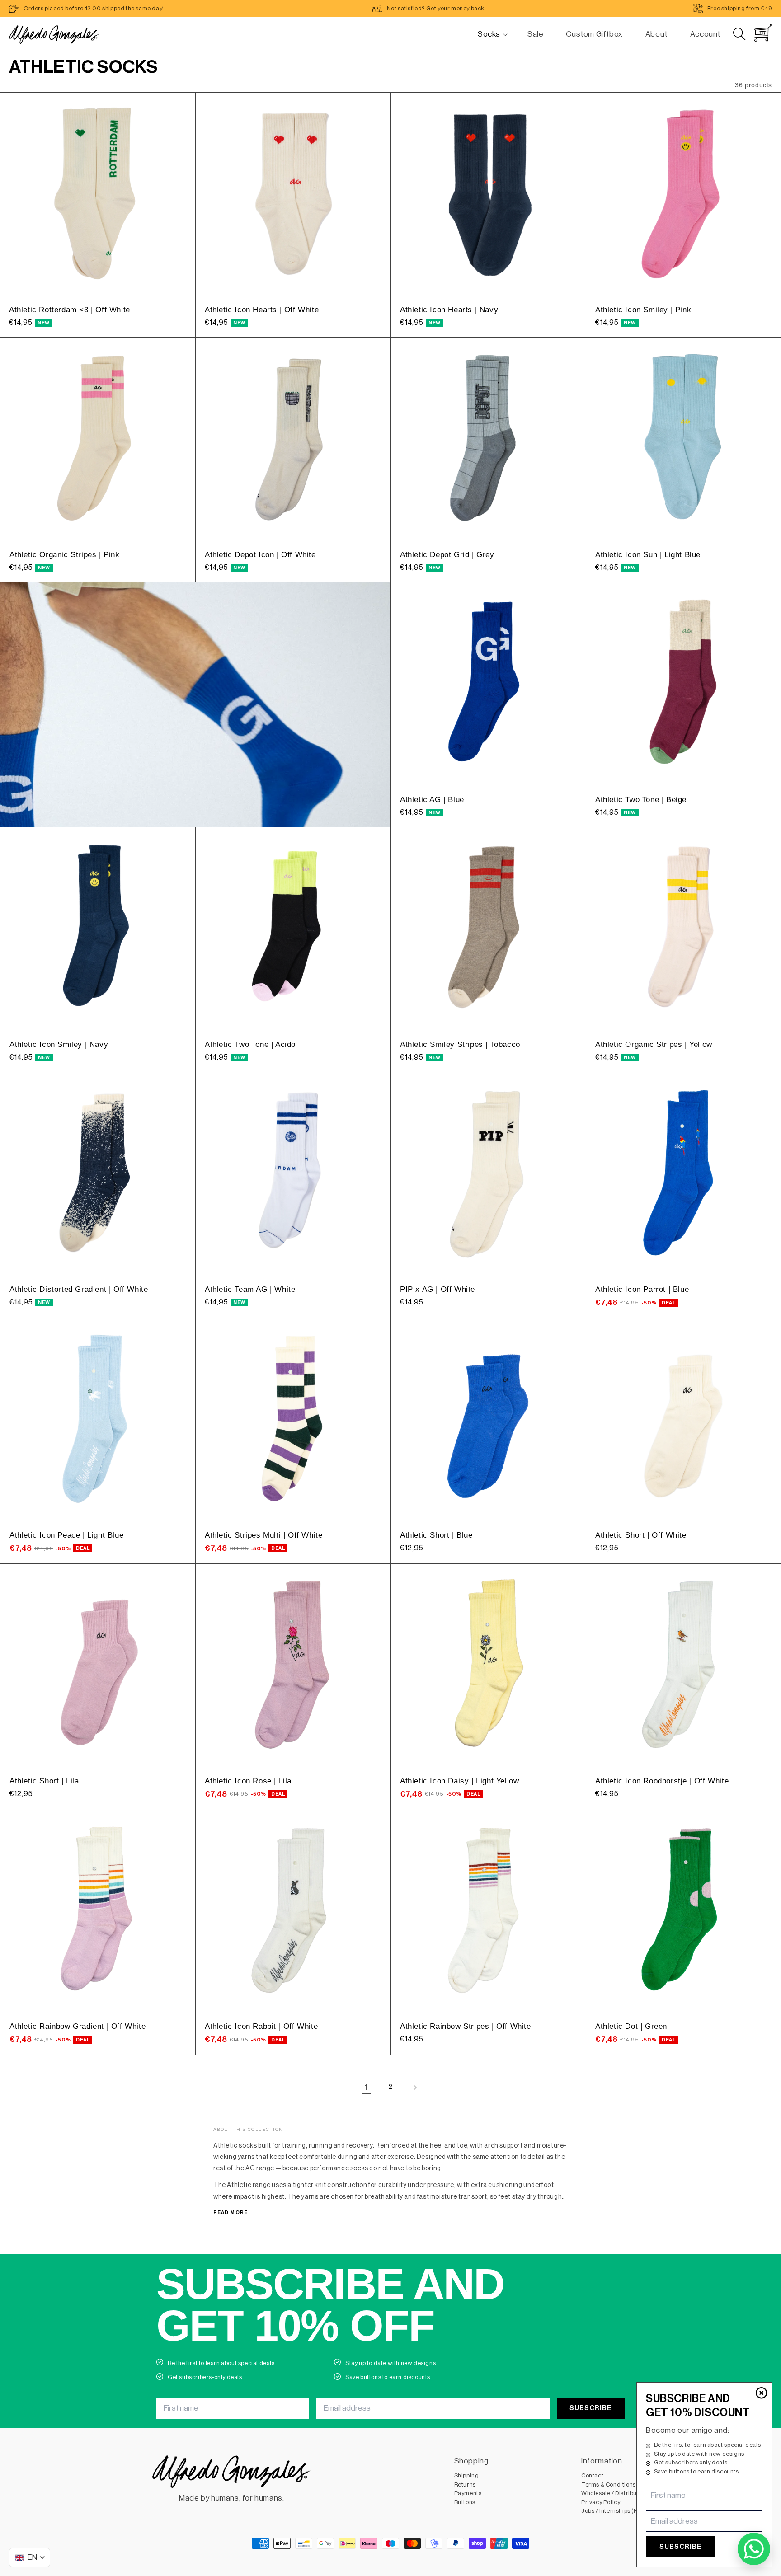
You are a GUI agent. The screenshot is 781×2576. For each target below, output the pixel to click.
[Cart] (763, 33)
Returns (465, 2485)
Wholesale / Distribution (614, 2493)
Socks (489, 34)
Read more (231, 2212)
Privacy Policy (601, 2502)
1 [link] (366, 2087)
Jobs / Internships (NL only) (619, 2511)
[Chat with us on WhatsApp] (754, 2549)
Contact (592, 2475)
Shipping (467, 2475)
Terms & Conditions (609, 2485)
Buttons (465, 2502)
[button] (489, 34)
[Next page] (415, 2088)
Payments (468, 2493)
